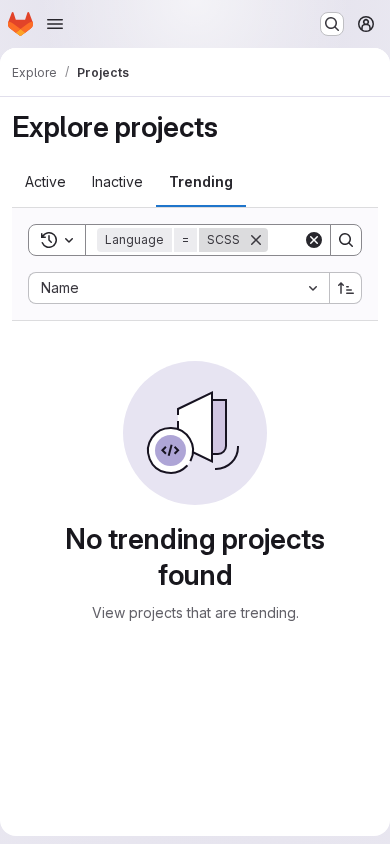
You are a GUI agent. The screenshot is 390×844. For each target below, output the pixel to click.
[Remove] (256, 240)
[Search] (346, 240)
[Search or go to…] (332, 24)
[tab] (45, 182)
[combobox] (178, 288)
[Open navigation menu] (55, 24)
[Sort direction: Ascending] (346, 288)
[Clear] (314, 240)
